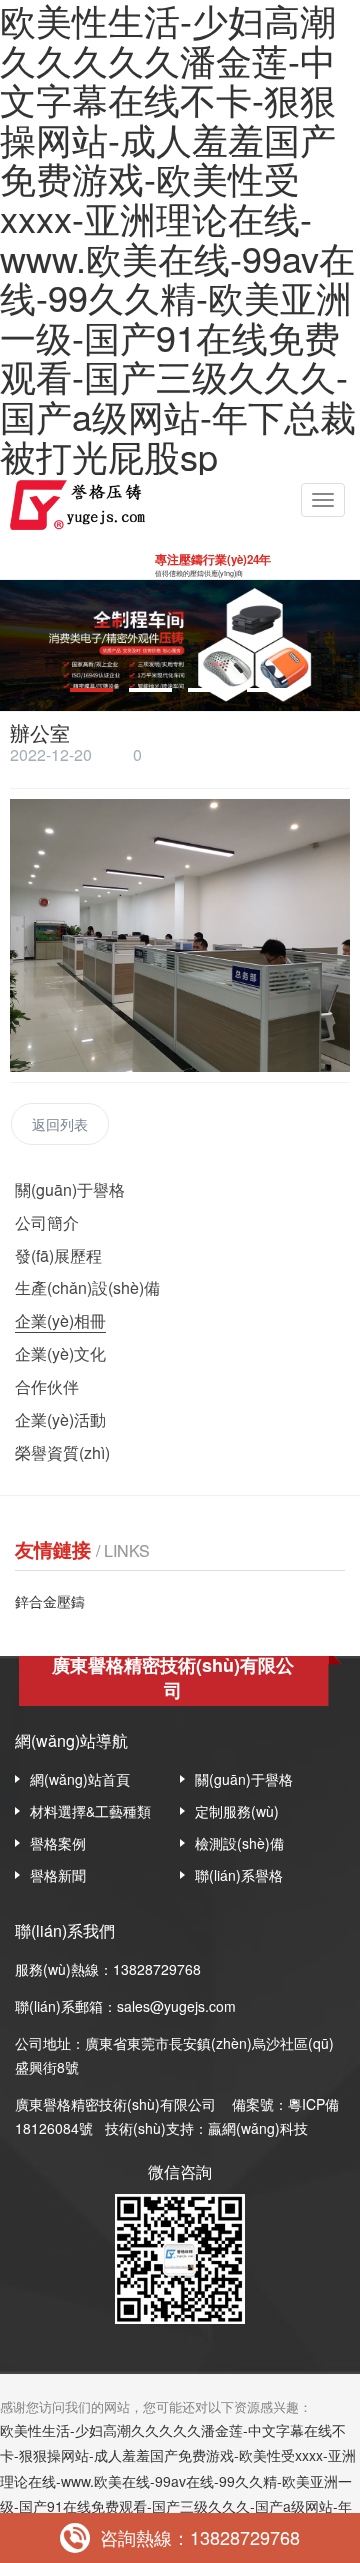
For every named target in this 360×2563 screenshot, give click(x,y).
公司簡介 (47, 1222)
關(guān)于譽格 (70, 1189)
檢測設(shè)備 (239, 1843)
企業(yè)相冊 (60, 1320)
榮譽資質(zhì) (62, 1452)
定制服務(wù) (237, 1811)
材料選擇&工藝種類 (90, 1811)
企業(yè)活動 (60, 1419)
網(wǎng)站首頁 (80, 1779)
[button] (91, 690)
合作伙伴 (47, 1386)
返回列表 (60, 1124)
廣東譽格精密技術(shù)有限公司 (115, 2104)
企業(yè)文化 (60, 1353)
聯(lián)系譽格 (239, 1875)
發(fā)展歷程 (58, 1255)
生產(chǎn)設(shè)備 (87, 1287)
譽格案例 (58, 1843)
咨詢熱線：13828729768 (200, 2537)
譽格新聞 (58, 1875)
